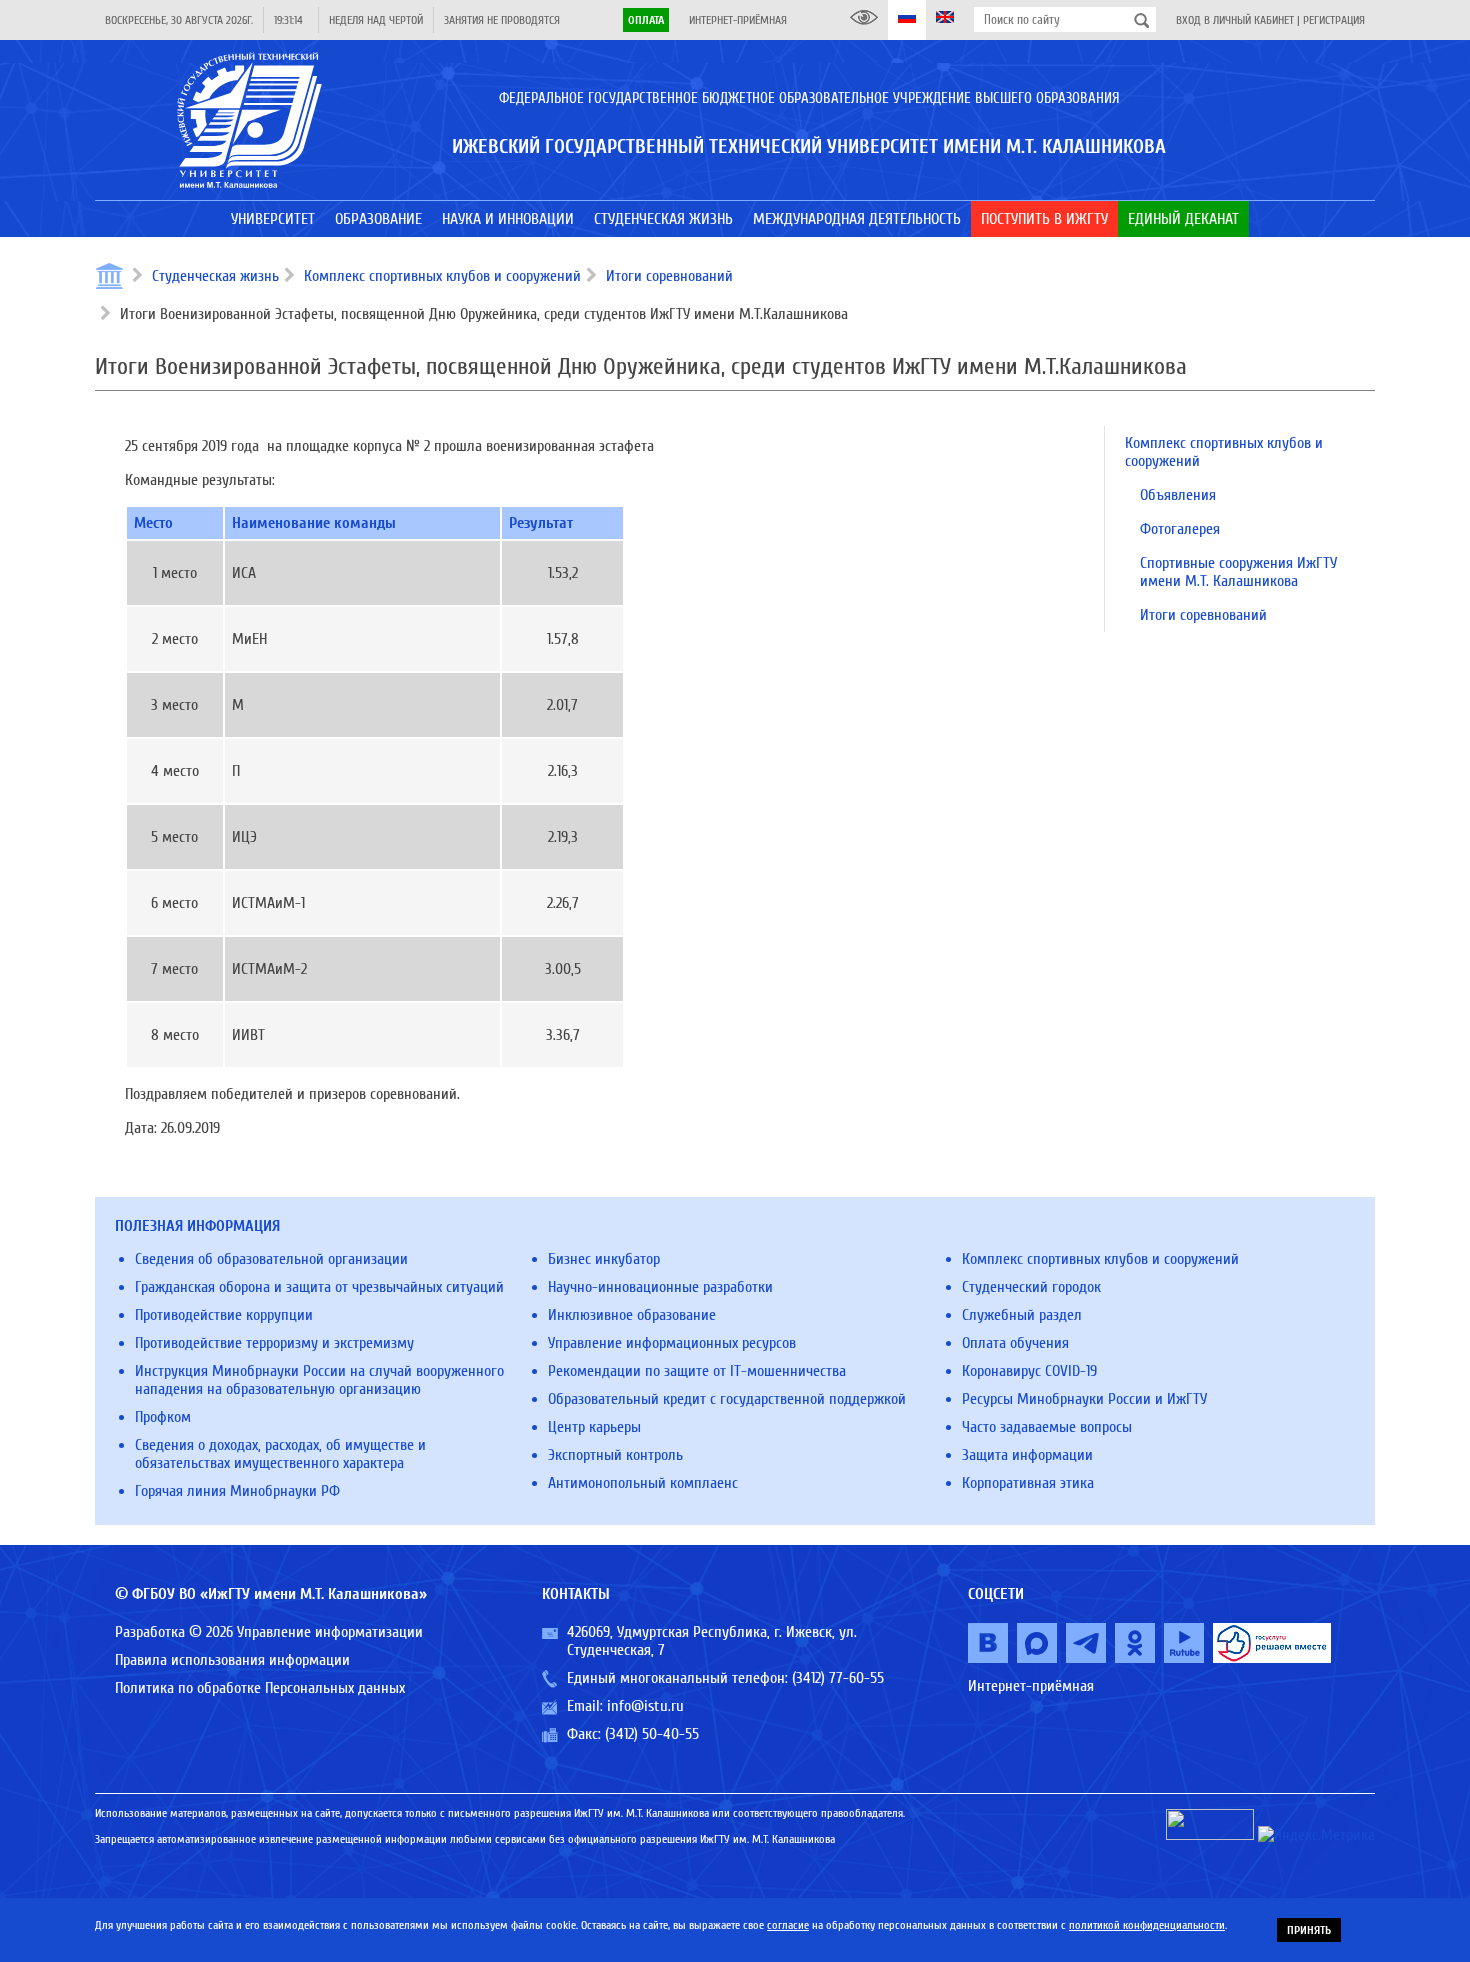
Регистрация (1334, 20)
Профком (163, 1417)
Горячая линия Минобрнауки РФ (237, 1491)
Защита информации (1027, 1455)
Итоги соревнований (669, 276)
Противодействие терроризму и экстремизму (274, 1343)
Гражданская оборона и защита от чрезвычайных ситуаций (319, 1287)
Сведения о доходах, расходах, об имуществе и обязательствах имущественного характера (280, 1454)
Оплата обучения (1015, 1343)
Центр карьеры (594, 1427)
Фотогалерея (1180, 529)
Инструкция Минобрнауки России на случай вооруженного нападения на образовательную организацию (319, 1380)
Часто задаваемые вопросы (1047, 1427)
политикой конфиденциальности (1147, 1925)
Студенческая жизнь (215, 276)
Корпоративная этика (1028, 1483)
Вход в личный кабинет (1235, 20)
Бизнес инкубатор (604, 1259)
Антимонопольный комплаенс (643, 1483)
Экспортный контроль (615, 1455)
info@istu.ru (645, 1706)
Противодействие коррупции (224, 1315)
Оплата (646, 20)
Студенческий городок (1031, 1287)
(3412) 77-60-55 (838, 1678)
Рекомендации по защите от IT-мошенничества (697, 1371)
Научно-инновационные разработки (660, 1287)
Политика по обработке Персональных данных (260, 1688)
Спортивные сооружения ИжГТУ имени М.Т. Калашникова (1238, 572)
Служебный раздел (1022, 1315)
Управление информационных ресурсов (672, 1343)
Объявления (1178, 495)
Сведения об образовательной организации (271, 1259)
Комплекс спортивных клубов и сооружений (442, 276)
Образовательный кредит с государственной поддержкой (727, 1399)
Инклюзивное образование (632, 1315)
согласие (788, 1925)
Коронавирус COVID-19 (1029, 1371)
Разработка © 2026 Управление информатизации (269, 1632)
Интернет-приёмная (738, 20)
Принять (1309, 1930)
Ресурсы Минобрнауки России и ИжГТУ (1084, 1399)
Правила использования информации (232, 1660)
